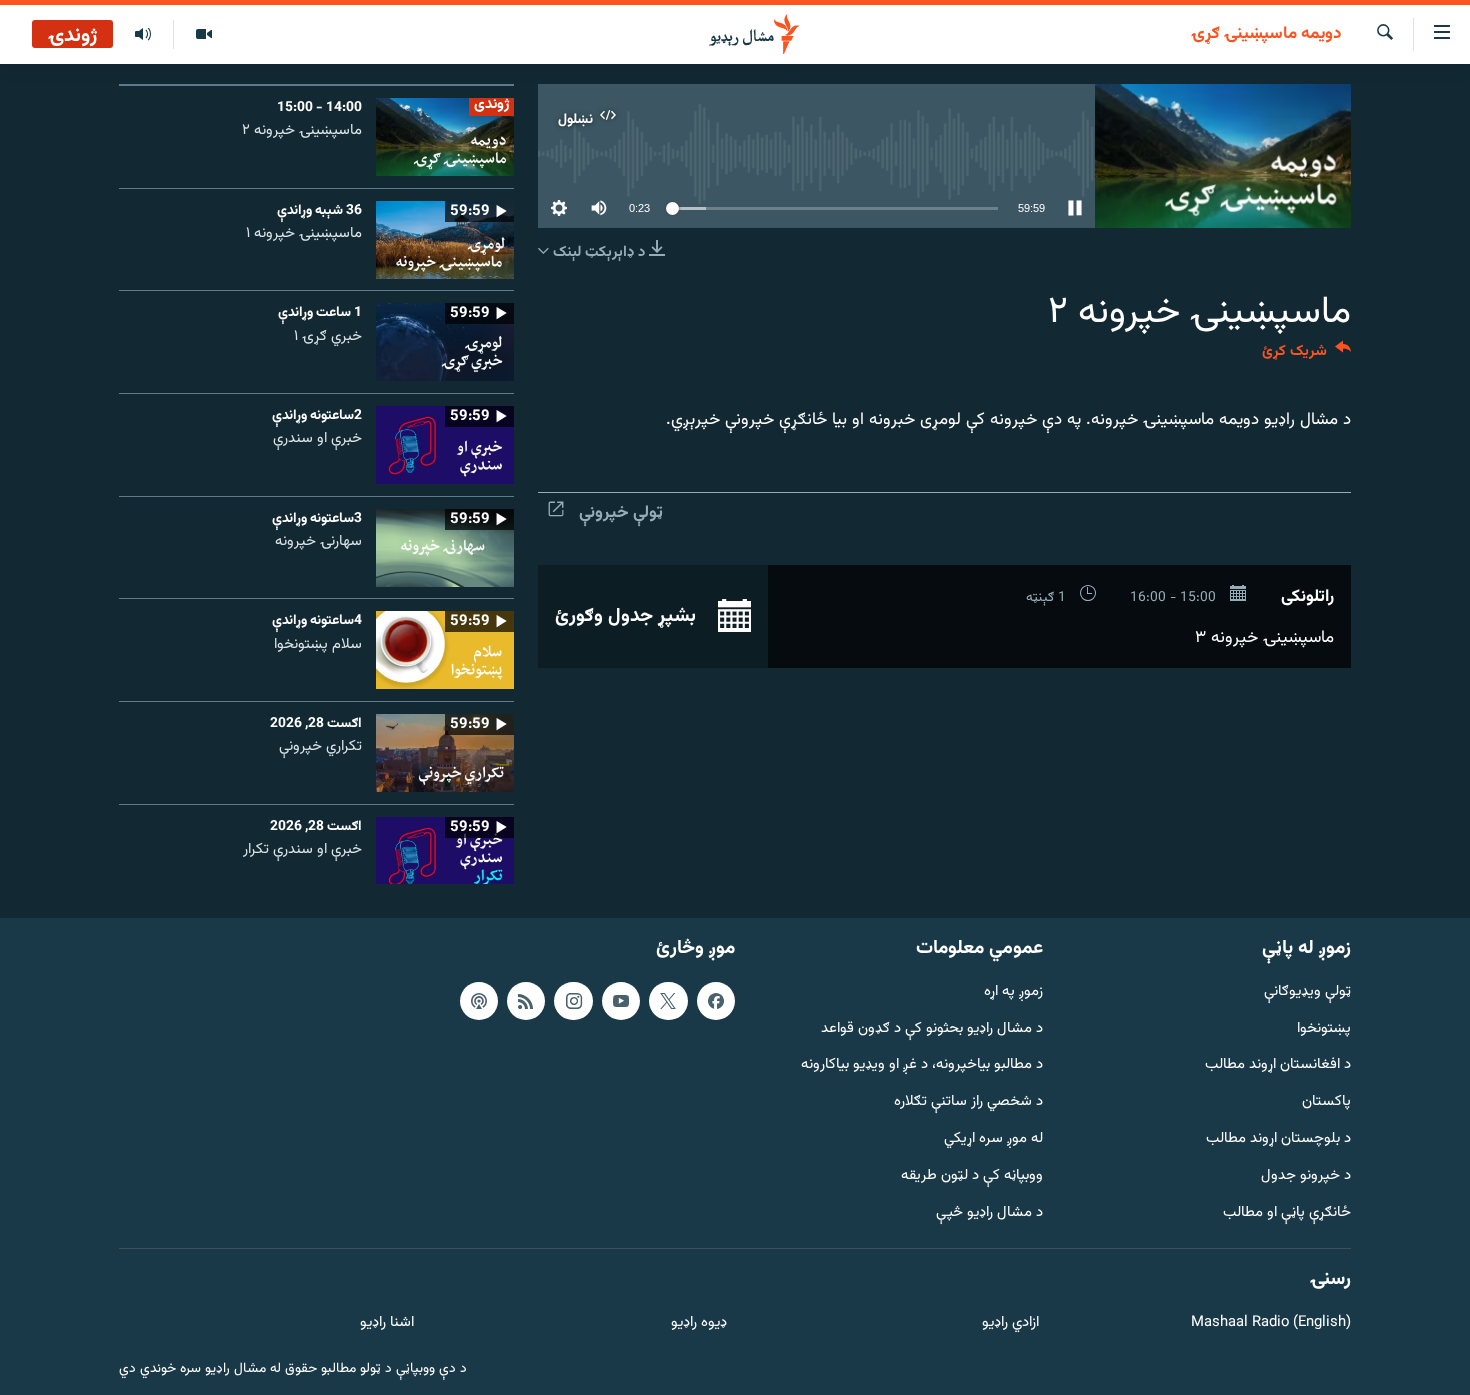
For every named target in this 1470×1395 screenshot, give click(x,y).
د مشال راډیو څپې (989, 1213)
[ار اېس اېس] (526, 1001)
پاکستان (1326, 1102)
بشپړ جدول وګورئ (628, 617)
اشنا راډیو (387, 1323)
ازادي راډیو (1010, 1323)
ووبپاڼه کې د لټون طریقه (972, 1176)
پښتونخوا (1324, 1029)
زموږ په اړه (1013, 992)
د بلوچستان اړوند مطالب (1278, 1139)
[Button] (1306, 355)
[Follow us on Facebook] (716, 1001)
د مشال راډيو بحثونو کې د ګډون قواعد (932, 1029)
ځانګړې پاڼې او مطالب (1287, 1213)
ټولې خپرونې (621, 513)
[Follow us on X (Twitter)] (668, 1001)
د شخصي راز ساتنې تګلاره (968, 1102)
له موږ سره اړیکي (993, 1139)
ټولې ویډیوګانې (1307, 992)
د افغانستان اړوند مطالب (1278, 1065)
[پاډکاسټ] (479, 1001)
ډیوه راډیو (698, 1323)
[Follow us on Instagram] (573, 1001)
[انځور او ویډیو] (203, 35)
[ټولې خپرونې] (143, 35)
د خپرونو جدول (1306, 1176)
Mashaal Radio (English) (1271, 1323)
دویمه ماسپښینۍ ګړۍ (1266, 35)
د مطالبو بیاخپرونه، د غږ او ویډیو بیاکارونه (922, 1065)
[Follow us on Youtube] (621, 1001)
